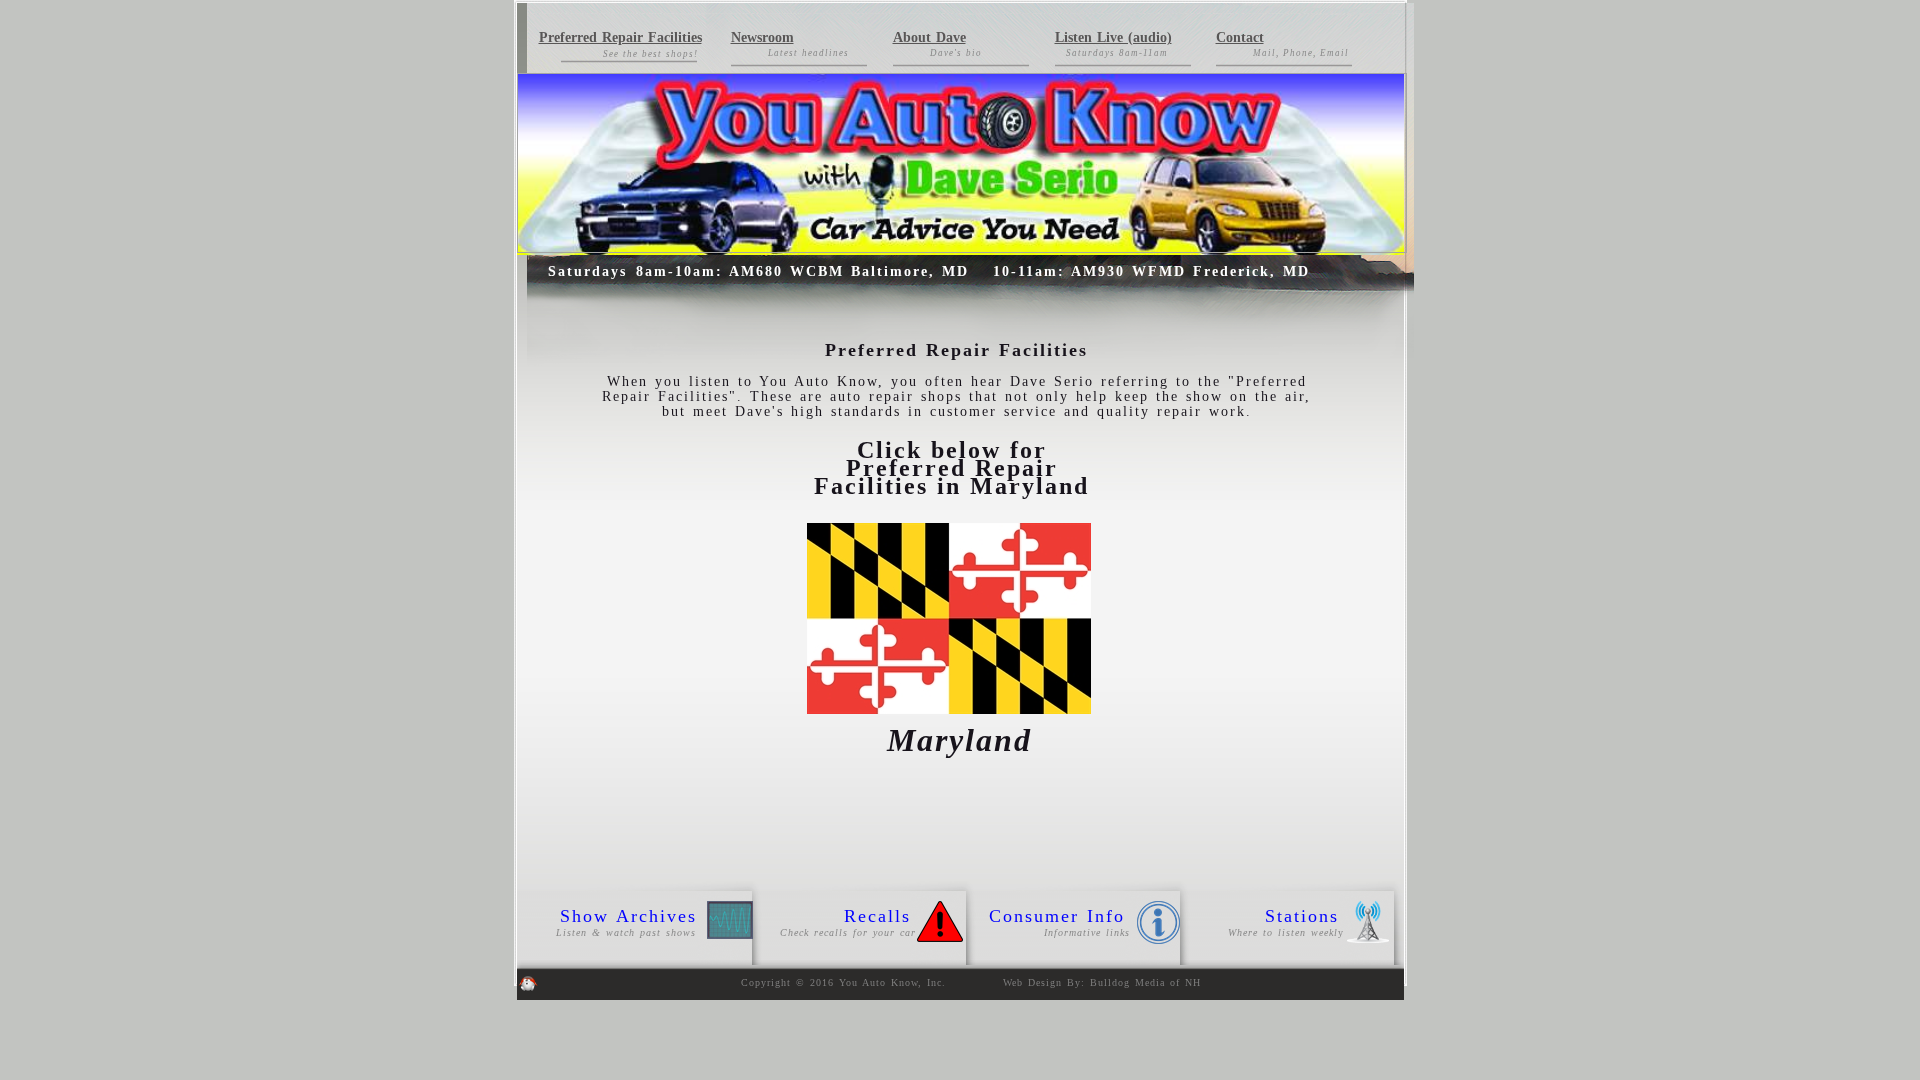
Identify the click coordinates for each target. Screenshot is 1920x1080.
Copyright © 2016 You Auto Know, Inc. (846, 982)
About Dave (929, 37)
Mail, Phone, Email (1301, 53)
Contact (1240, 37)
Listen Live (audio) (1113, 37)
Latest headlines (808, 53)
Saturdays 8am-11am (1119, 53)
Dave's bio (956, 53)
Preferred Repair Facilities (620, 37)
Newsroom (762, 37)
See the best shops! (650, 54)
